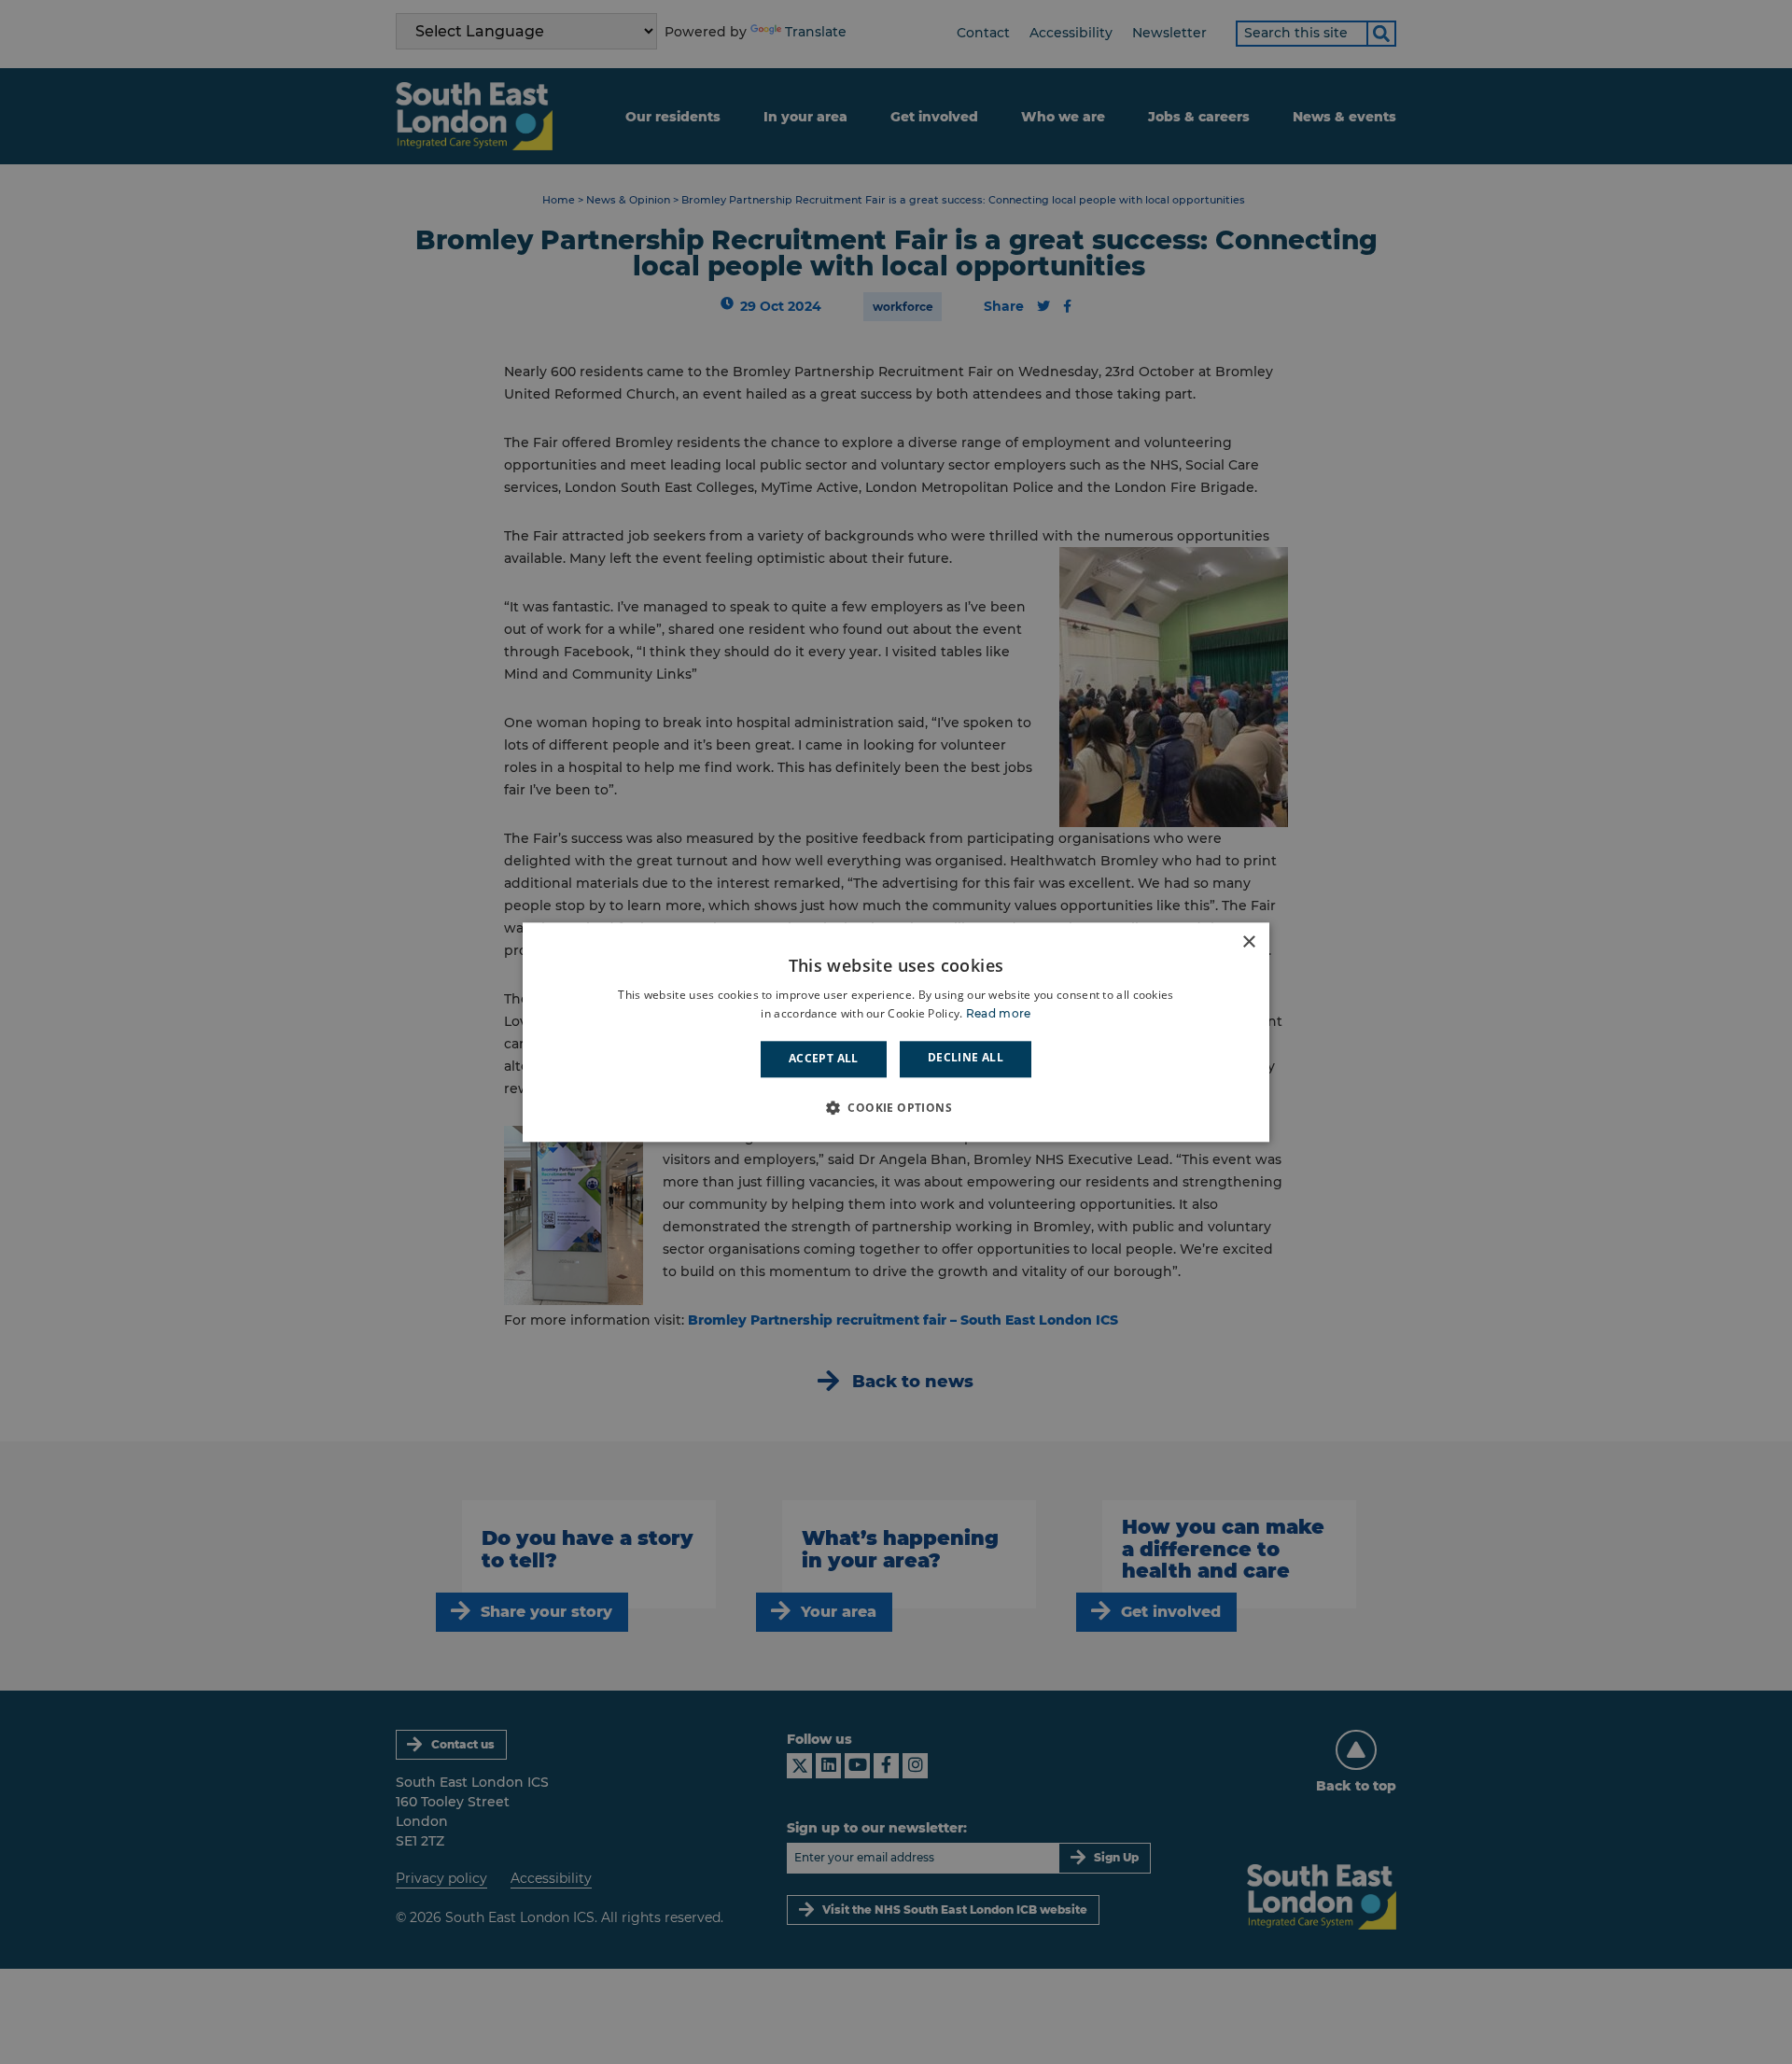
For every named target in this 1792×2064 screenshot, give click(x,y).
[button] (896, 1107)
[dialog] (896, 1032)
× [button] (1248, 942)
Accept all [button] (824, 1059)
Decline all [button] (966, 1058)
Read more (999, 1013)
